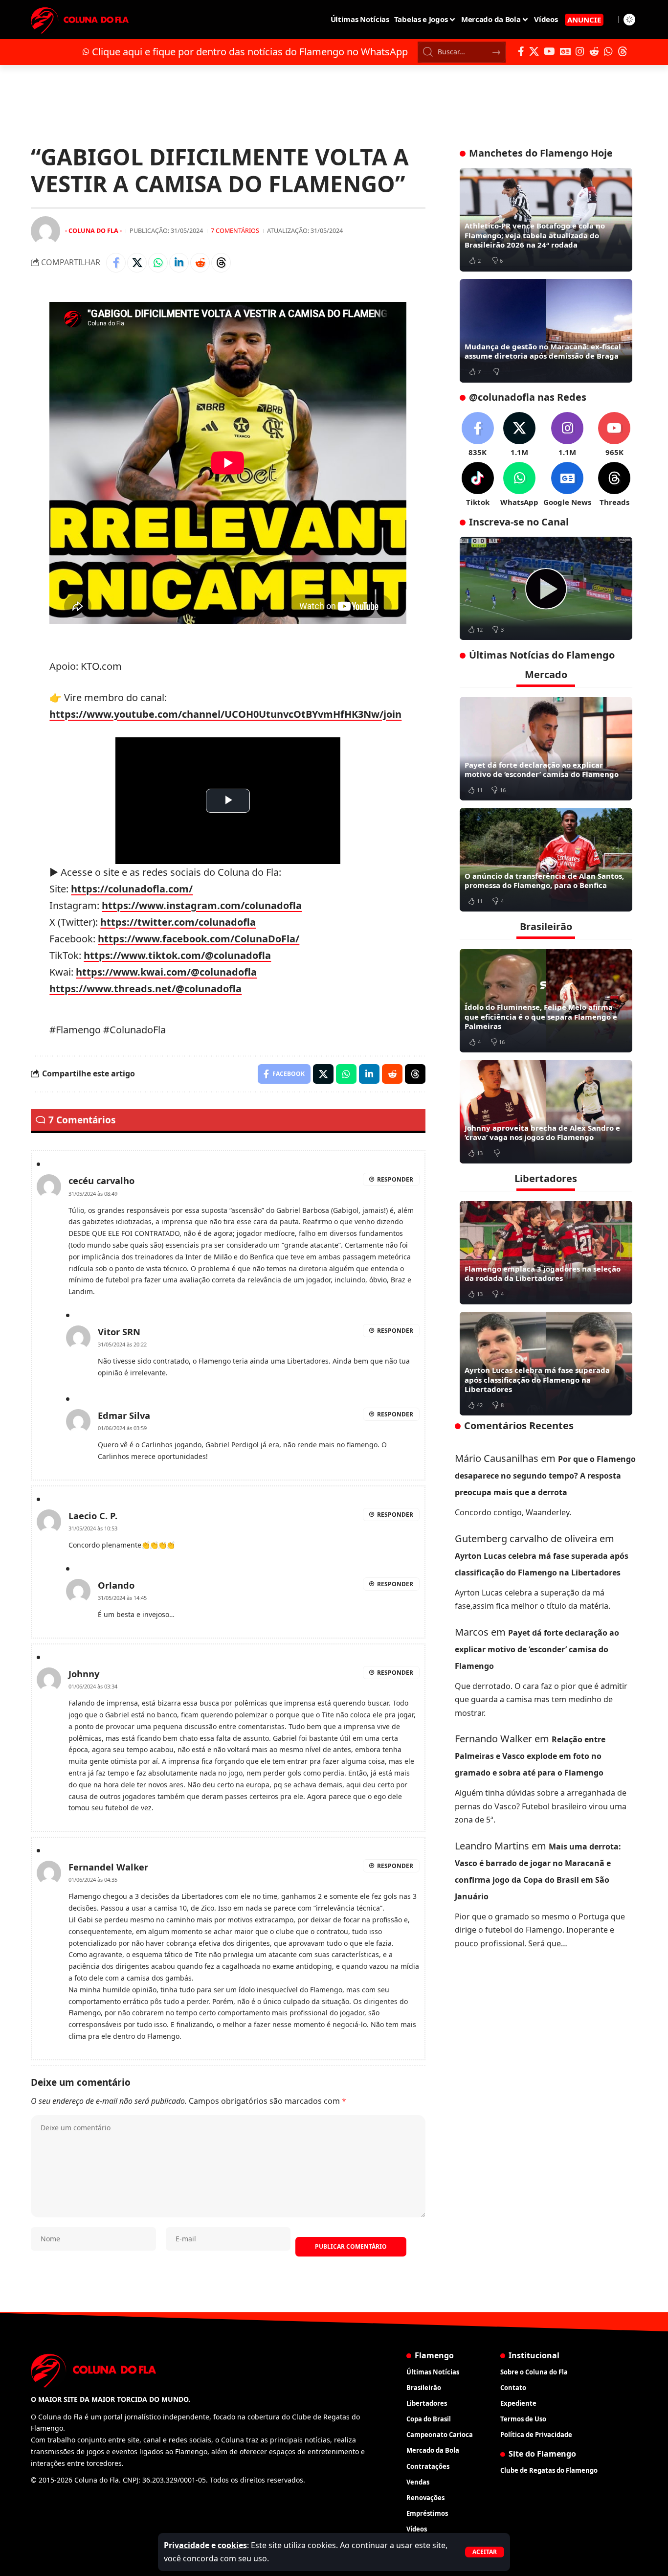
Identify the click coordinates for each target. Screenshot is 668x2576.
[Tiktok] (478, 485)
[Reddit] (594, 51)
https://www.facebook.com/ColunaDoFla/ (199, 939)
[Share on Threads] (221, 263)
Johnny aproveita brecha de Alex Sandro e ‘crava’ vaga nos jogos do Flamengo (542, 1132)
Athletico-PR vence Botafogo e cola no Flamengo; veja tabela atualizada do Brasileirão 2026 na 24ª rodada (535, 235)
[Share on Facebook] (116, 263)
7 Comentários (235, 230)
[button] (485, 2552)
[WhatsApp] (608, 51)
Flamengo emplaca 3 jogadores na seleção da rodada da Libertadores (543, 1273)
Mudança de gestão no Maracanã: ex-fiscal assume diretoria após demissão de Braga (543, 351)
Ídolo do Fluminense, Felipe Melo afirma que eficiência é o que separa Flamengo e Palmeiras (541, 1016)
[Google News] (565, 51)
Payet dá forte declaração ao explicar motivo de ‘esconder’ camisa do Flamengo (542, 769)
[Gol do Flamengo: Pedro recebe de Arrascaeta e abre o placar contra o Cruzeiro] (546, 589)
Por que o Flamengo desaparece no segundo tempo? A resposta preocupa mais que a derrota (545, 1475)
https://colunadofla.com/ (132, 889)
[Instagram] (580, 51)
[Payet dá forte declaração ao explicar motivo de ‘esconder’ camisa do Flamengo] (546, 749)
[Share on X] (137, 263)
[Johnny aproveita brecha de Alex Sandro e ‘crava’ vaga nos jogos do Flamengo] (546, 1112)
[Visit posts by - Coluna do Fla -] (45, 231)
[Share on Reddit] (200, 263)
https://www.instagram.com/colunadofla (202, 905)
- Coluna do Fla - (93, 230)
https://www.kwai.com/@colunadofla (166, 972)
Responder (395, 1179)
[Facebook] (521, 51)
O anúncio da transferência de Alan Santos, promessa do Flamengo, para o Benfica (544, 880)
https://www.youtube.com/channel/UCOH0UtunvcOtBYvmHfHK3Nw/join (225, 714)
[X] (534, 51)
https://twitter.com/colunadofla (178, 922)
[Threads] (623, 51)
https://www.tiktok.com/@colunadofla (177, 955)
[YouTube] (549, 51)
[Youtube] (614, 435)
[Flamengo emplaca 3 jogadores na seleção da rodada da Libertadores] (546, 1253)
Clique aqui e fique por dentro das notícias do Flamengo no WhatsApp (250, 52)
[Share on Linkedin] (179, 263)
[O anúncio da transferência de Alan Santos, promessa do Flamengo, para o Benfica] (546, 860)
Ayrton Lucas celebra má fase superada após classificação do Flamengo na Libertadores (537, 1379)
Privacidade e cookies (205, 2545)
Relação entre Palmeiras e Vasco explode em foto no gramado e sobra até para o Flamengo (530, 1756)
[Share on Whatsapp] (158, 263)
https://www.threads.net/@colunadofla (145, 989)
